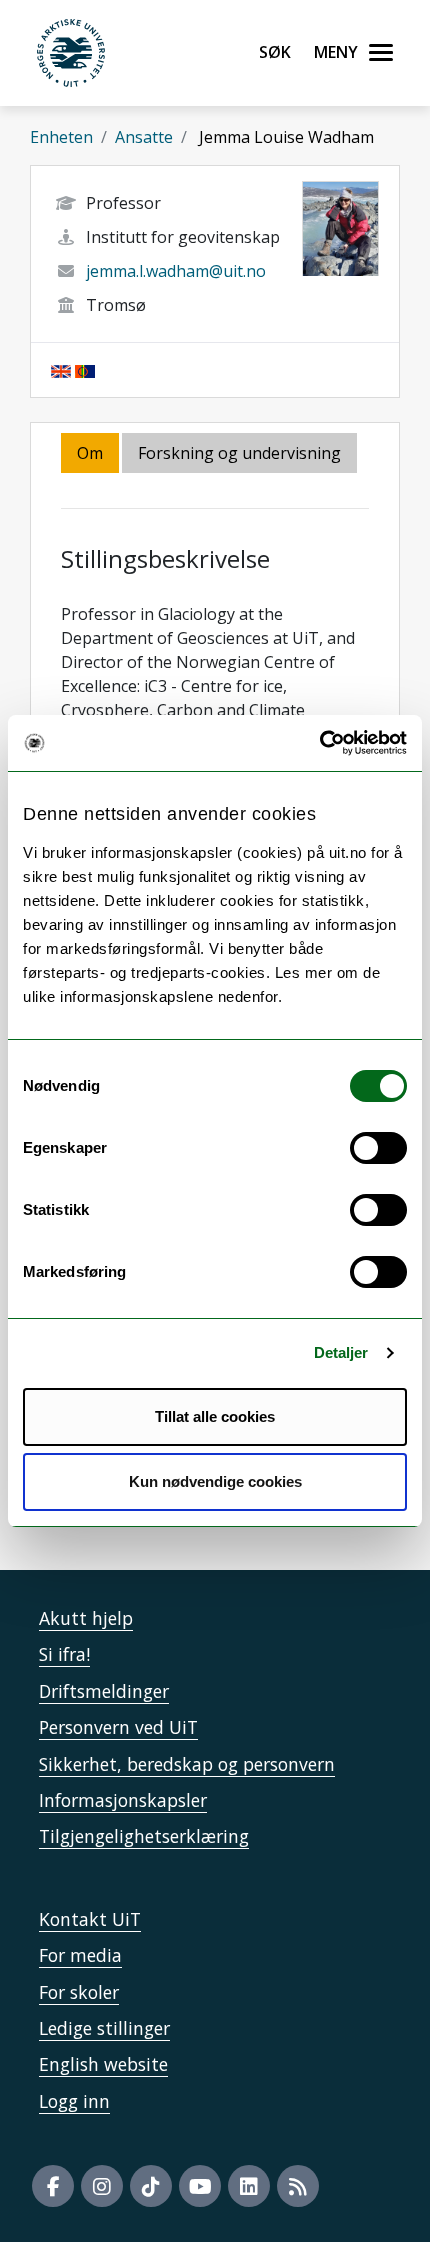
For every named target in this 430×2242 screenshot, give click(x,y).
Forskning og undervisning (239, 453)
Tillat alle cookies (215, 1416)
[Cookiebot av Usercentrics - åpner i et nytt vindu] (319, 743)
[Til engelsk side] (61, 370)
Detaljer (341, 1352)
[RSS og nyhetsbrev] (298, 2186)
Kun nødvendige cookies (215, 1481)
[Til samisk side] (85, 370)
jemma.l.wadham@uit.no (176, 271)
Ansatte (144, 137)
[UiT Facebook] (53, 2186)
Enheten (61, 137)
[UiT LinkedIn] (249, 2186)
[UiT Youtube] (200, 2186)
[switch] (378, 1148)
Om (90, 453)
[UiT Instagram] (102, 2186)
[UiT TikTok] (151, 2186)
